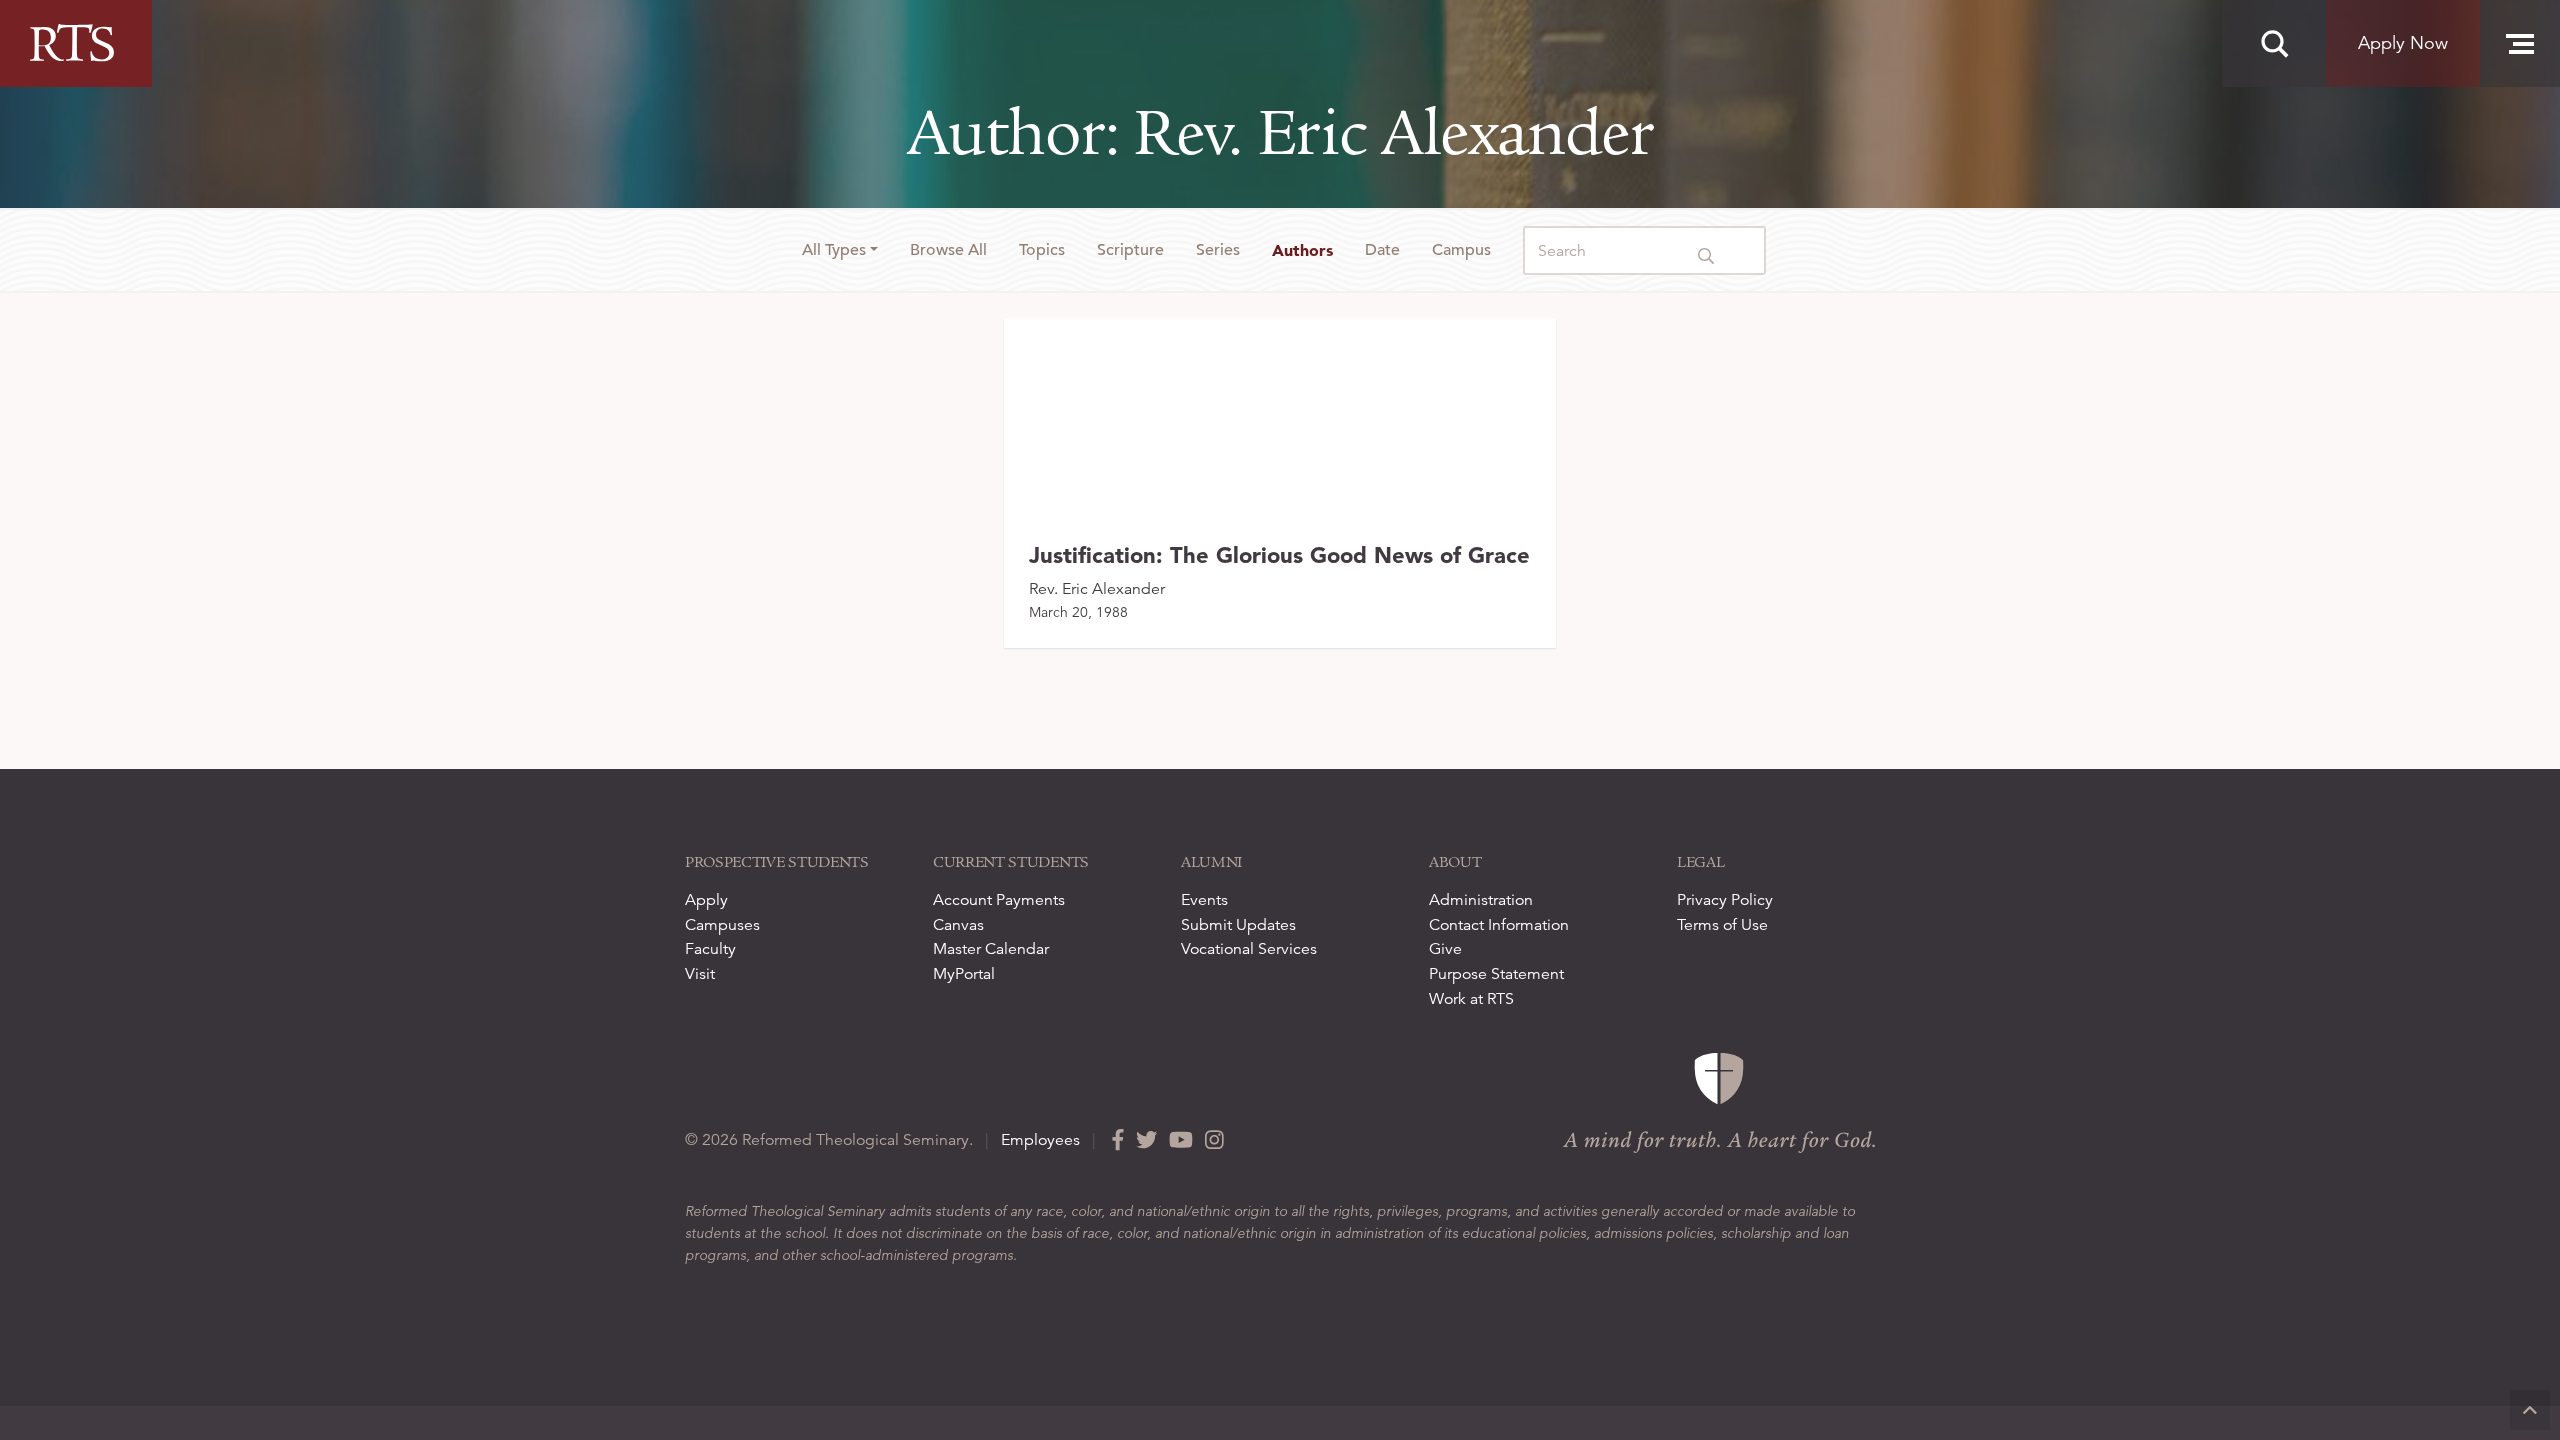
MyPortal (964, 974)
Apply (706, 900)
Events (1204, 900)
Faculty (710, 949)
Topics (1042, 250)
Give (1445, 949)
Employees (1040, 1140)
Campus (1461, 250)
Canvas (958, 925)
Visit (700, 974)
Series (1218, 250)
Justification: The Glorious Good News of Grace (1279, 555)
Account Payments (999, 900)
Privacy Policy (1725, 900)
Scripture (1130, 250)
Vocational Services (1249, 949)
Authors (1302, 250)
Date (1382, 250)
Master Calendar (991, 949)
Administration (1481, 900)
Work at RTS (1471, 999)
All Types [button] (834, 250)
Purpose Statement (1496, 974)
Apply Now (2403, 43)
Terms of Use (1722, 925)
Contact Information (1499, 925)
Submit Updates (1238, 925)
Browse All (948, 250)
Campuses (722, 925)
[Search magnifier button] (2274, 44)
